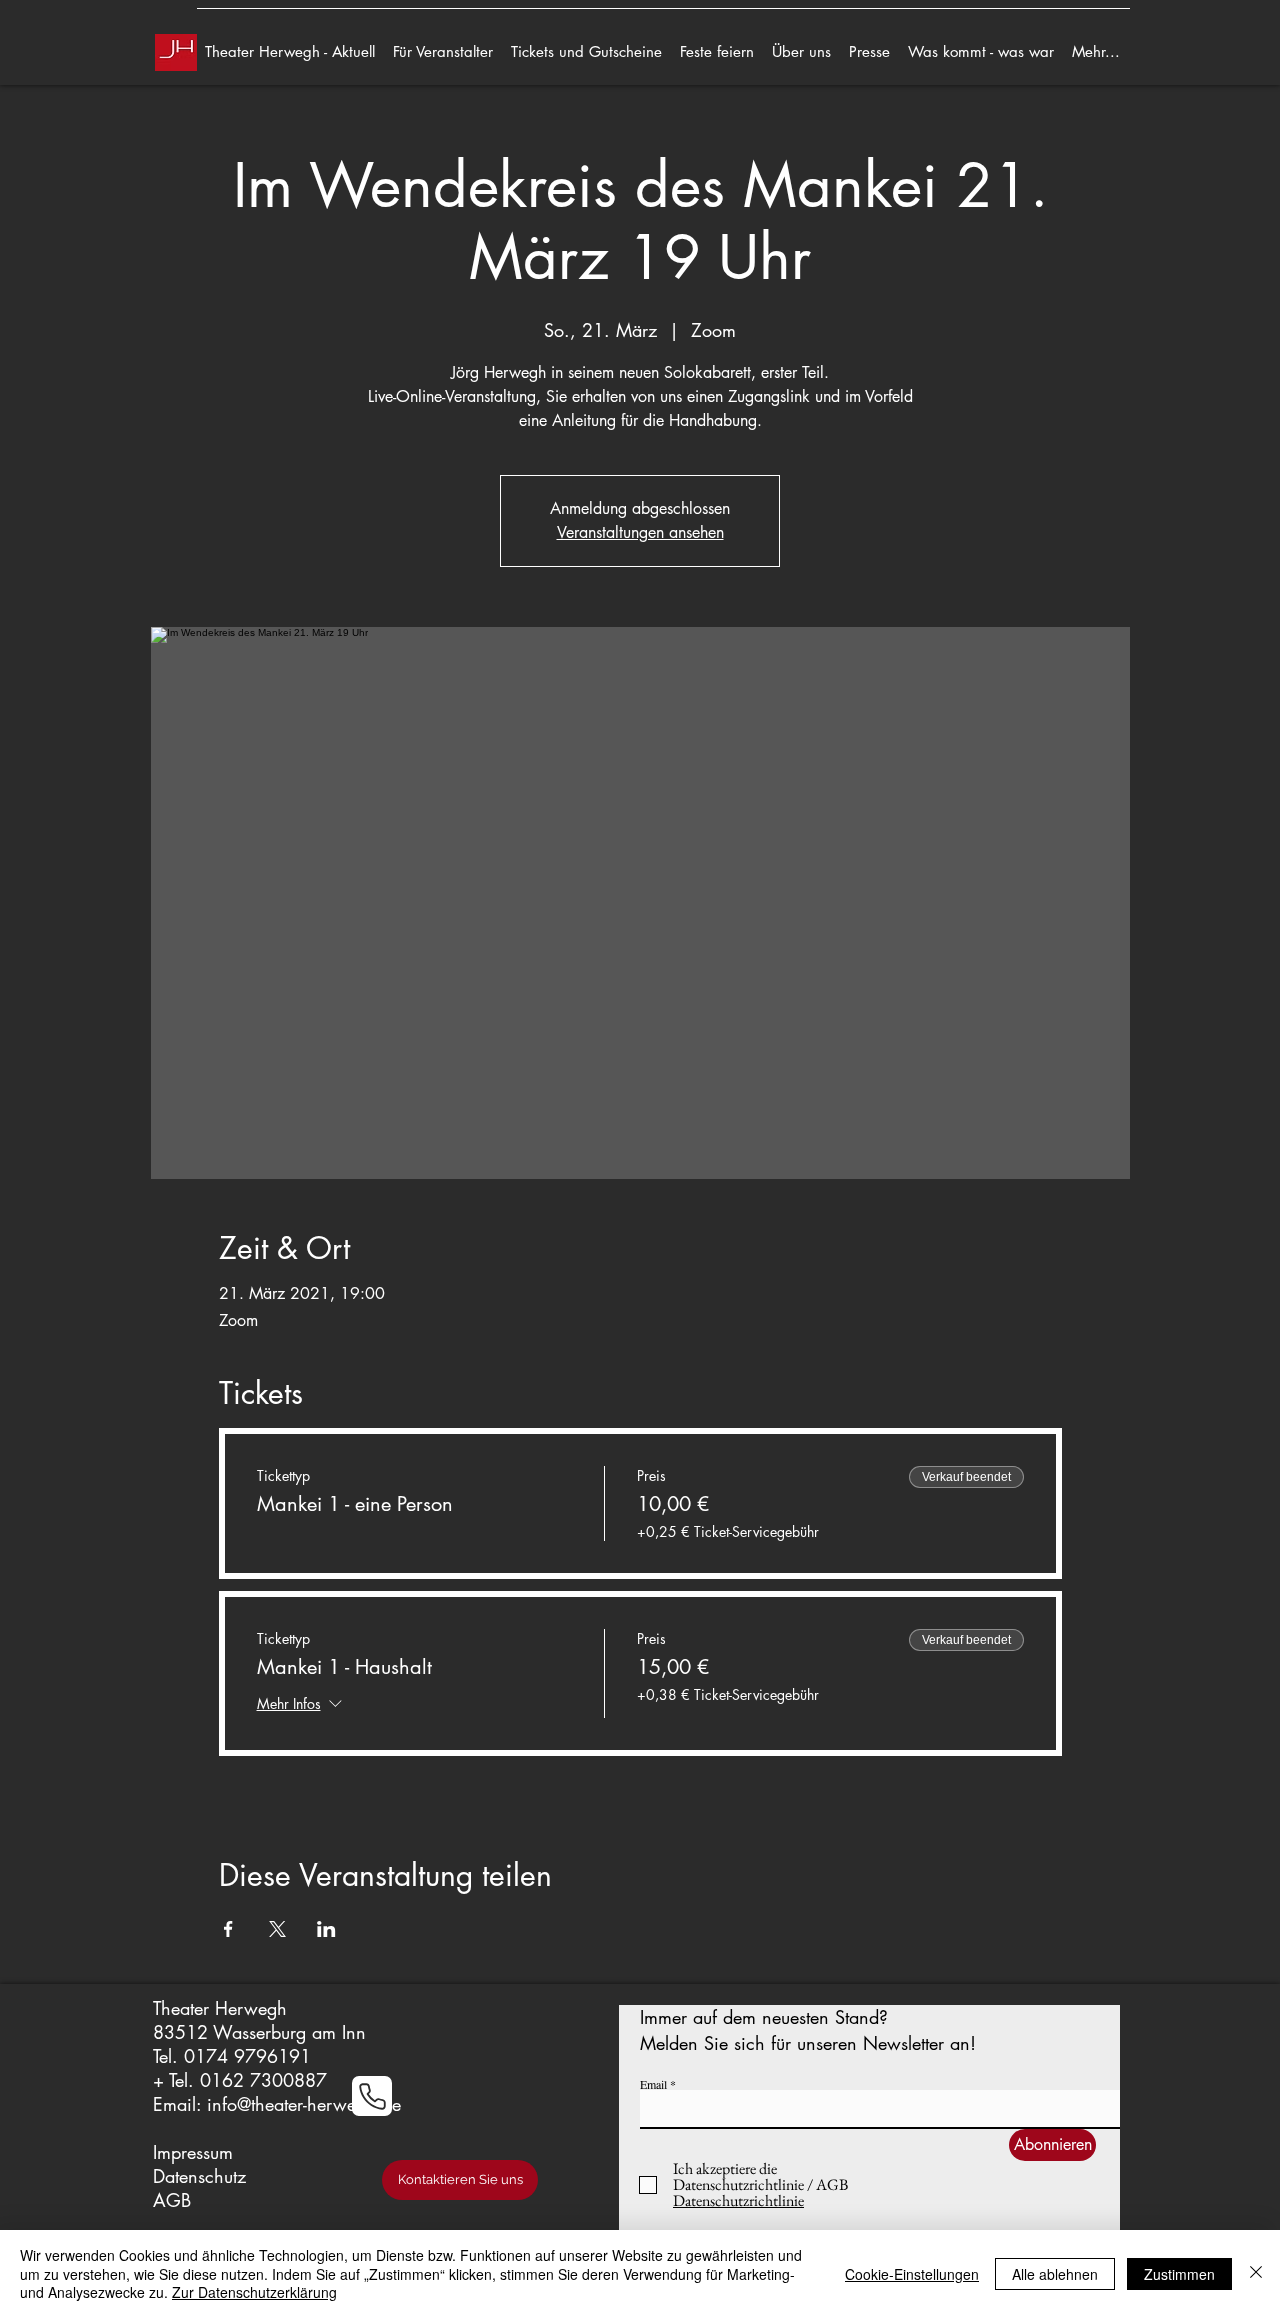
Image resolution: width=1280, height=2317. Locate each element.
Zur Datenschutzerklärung (254, 2292)
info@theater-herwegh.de (304, 2104)
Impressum (193, 2152)
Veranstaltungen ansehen (640, 532)
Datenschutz (199, 2176)
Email (653, 2084)
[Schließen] (1256, 2273)
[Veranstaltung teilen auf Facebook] (228, 1929)
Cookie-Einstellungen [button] (912, 2274)
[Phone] (372, 2096)
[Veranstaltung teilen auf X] (277, 1929)
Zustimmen (1179, 2274)
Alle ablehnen (1055, 2274)
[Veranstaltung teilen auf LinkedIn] (326, 1929)
